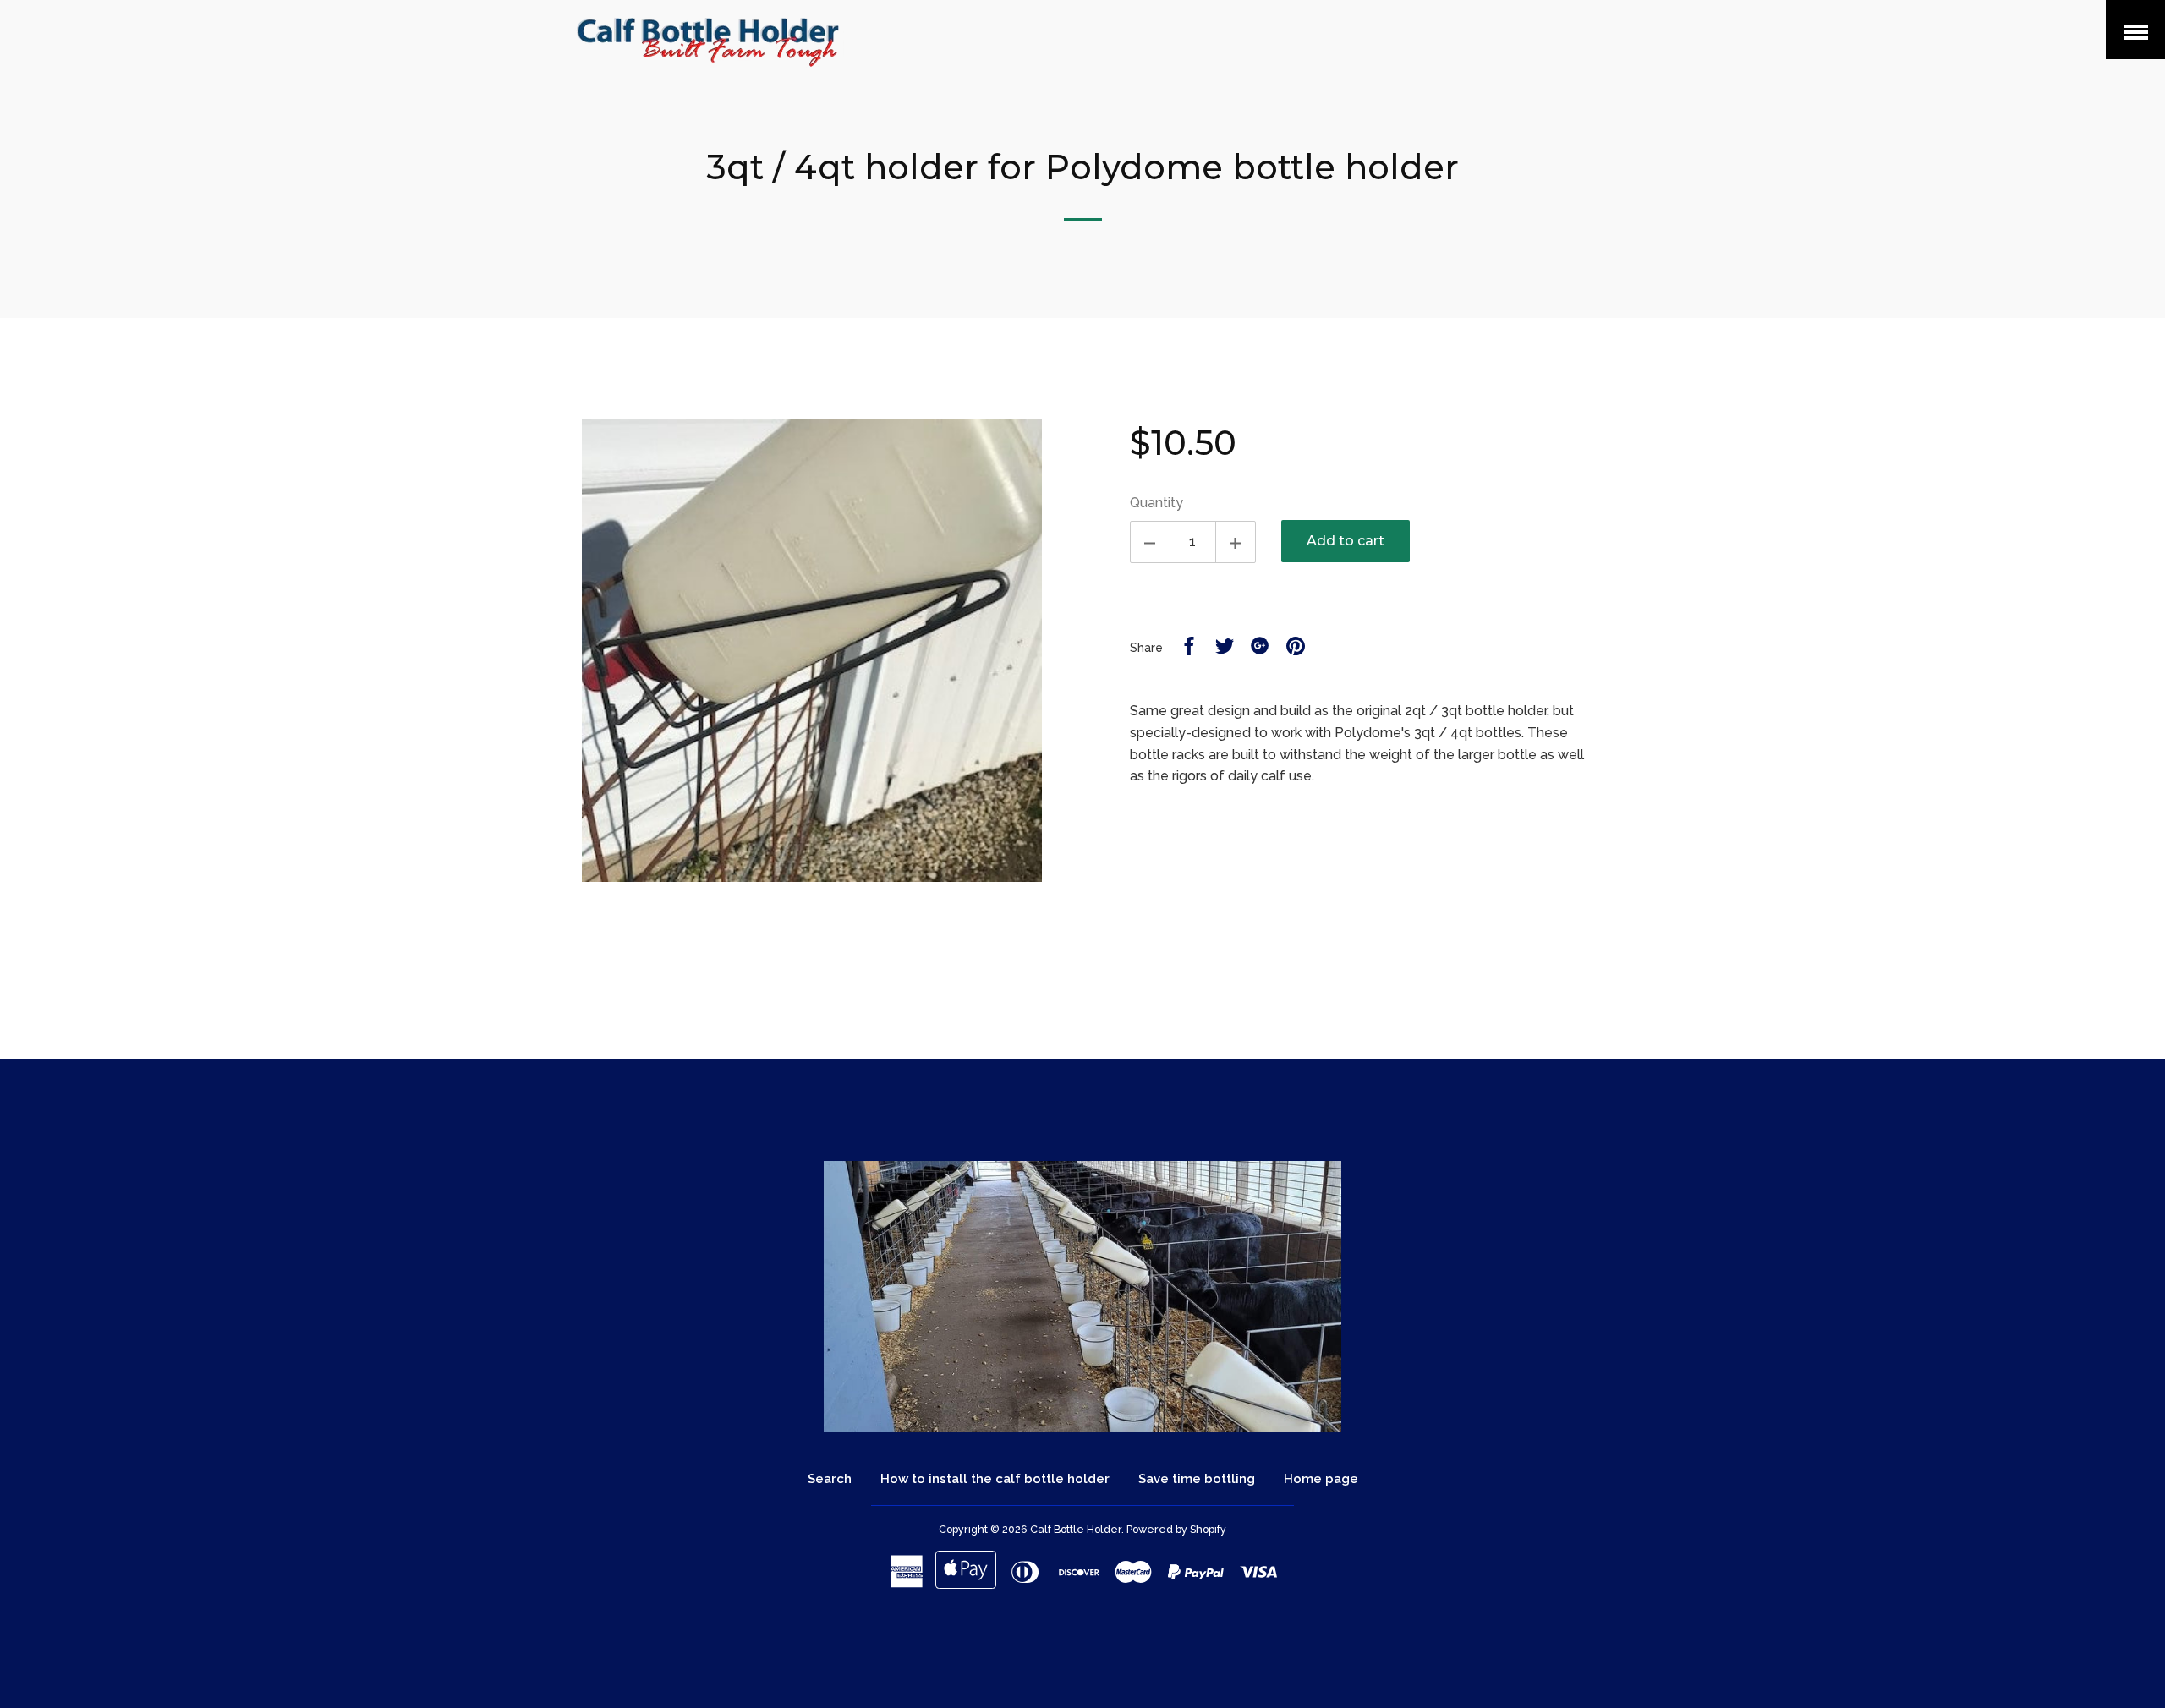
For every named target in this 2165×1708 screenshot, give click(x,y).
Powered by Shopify (1176, 1529)
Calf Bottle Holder (1076, 1529)
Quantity (1156, 503)
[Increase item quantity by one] (1236, 542)
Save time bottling (1197, 1479)
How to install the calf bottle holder (995, 1479)
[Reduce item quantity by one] (1150, 542)
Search (830, 1479)
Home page (1321, 1479)
